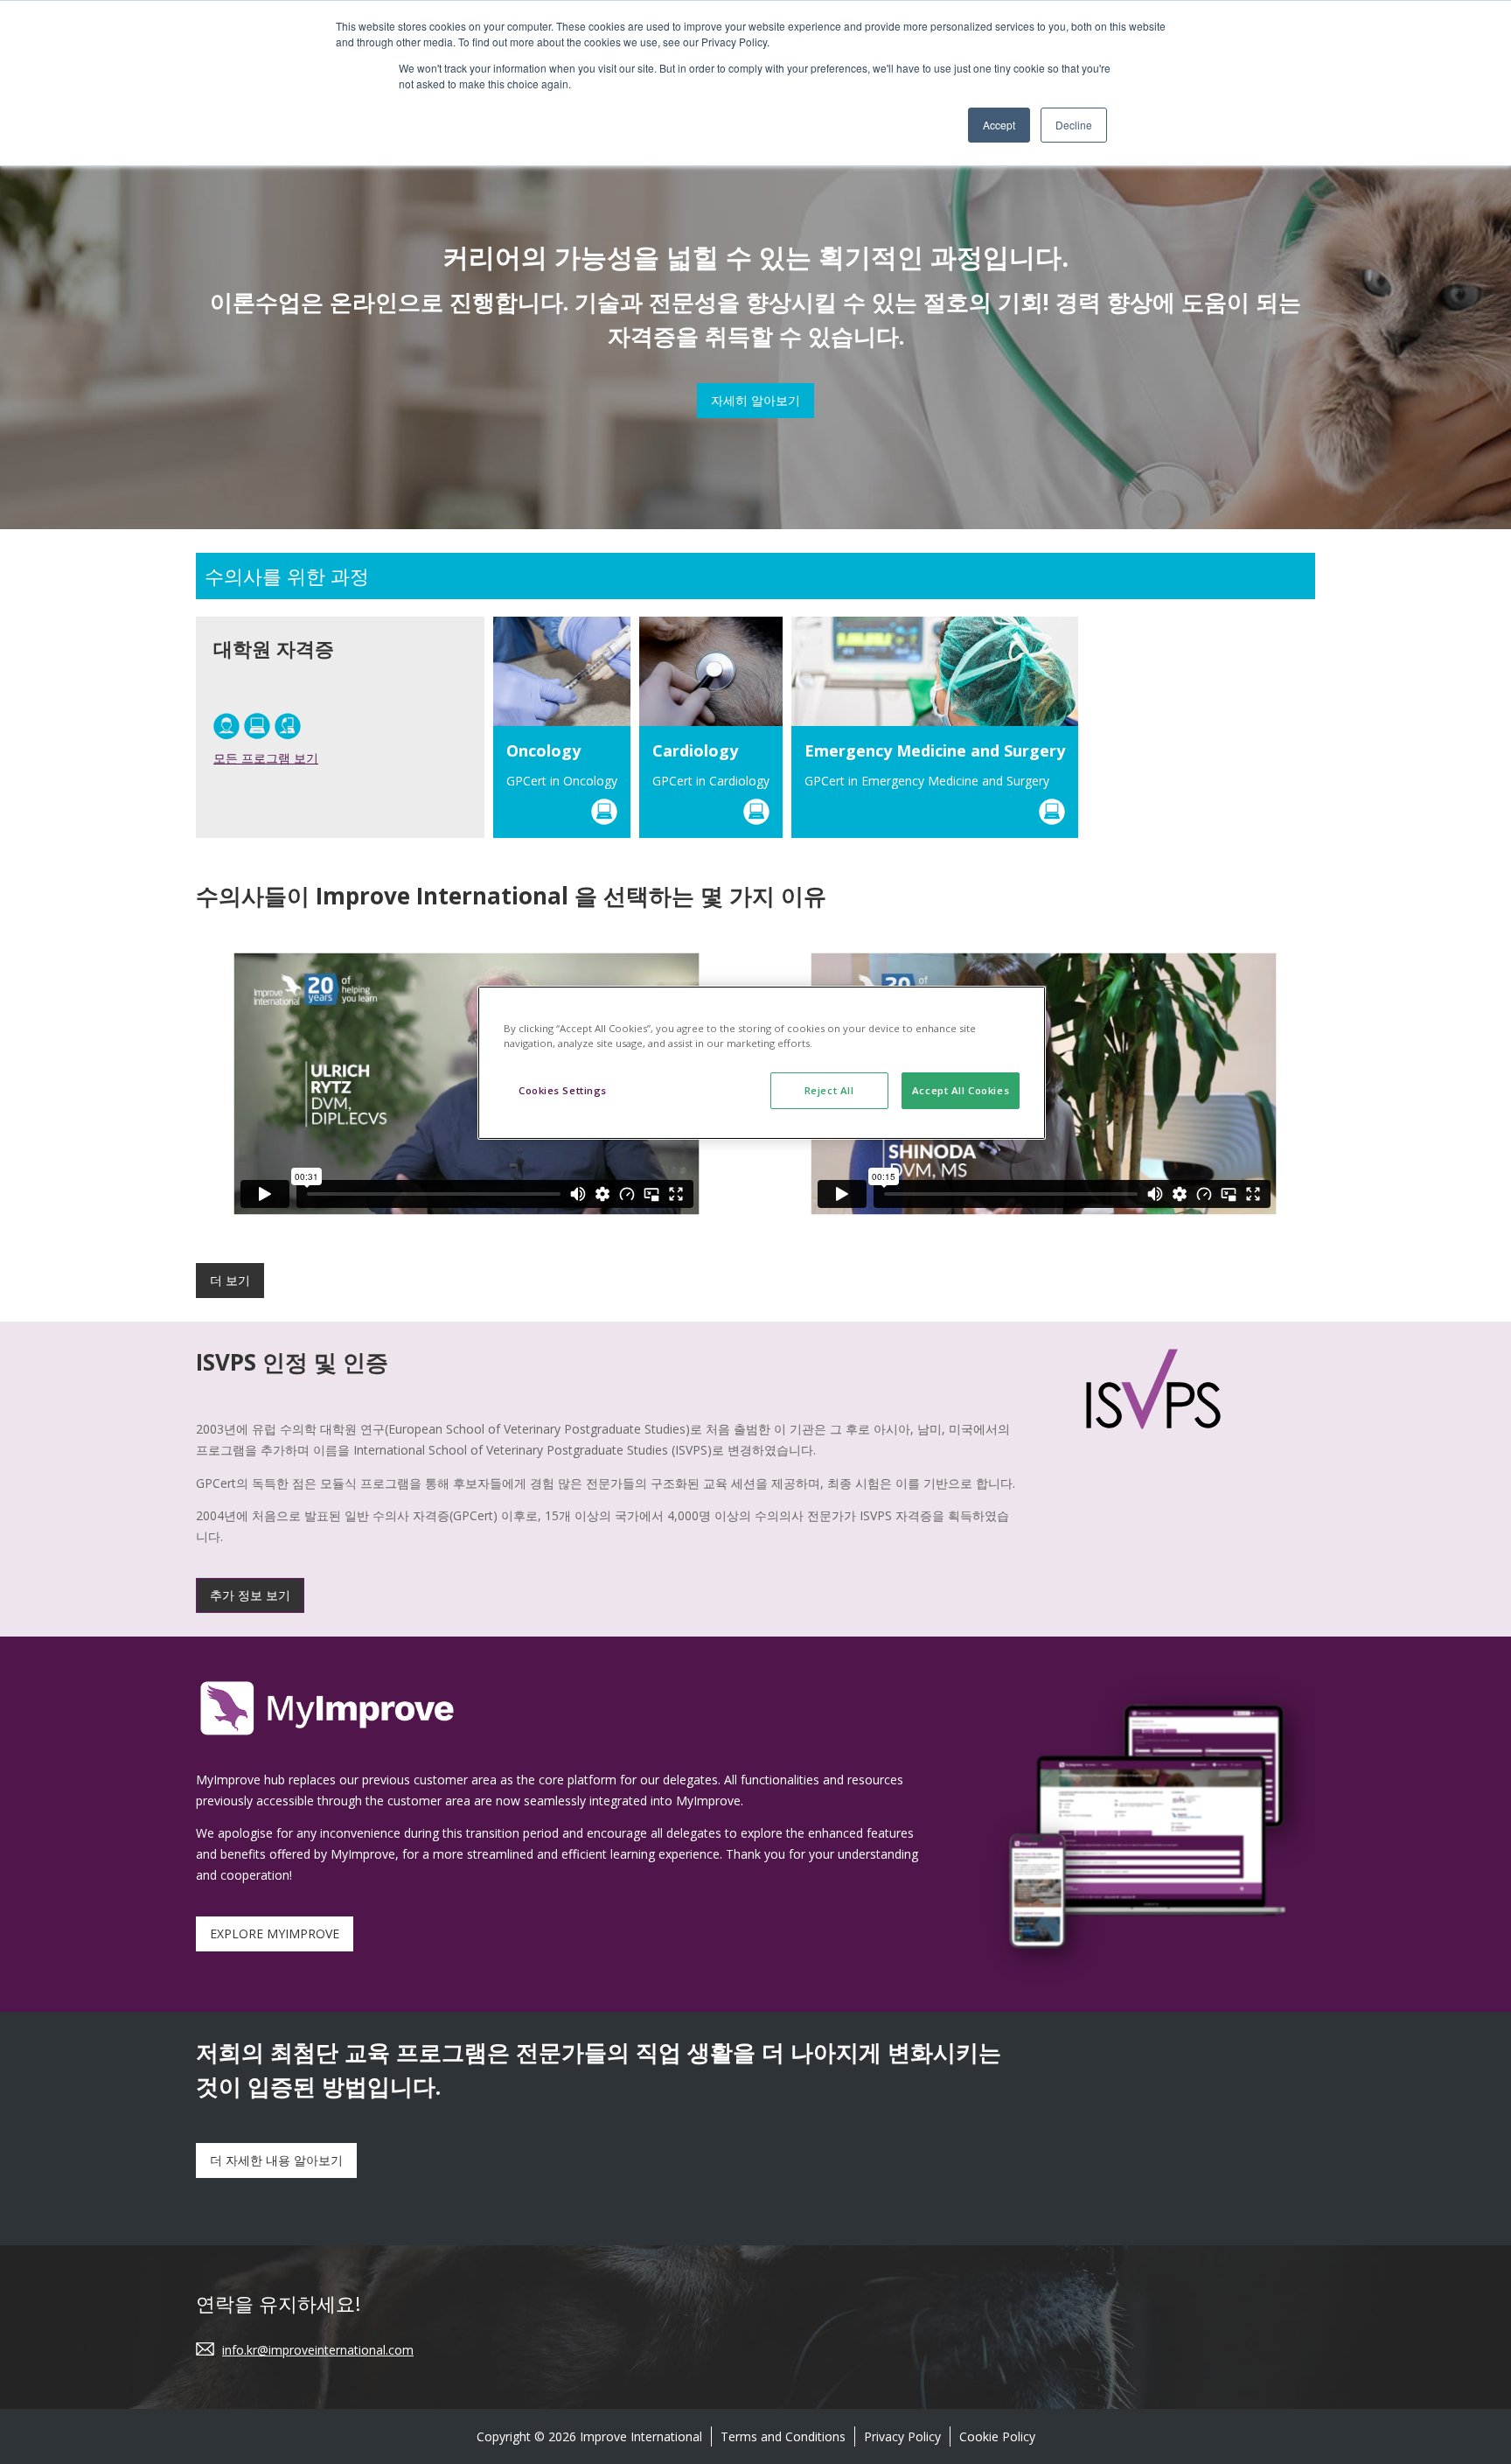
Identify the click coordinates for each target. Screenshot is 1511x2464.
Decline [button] (1074, 125)
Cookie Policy (997, 2436)
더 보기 (230, 1280)
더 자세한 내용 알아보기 (276, 2160)
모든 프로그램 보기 (266, 758)
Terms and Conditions (783, 2436)
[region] (762, 1063)
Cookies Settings (563, 1090)
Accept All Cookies (961, 1090)
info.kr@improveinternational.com (318, 2350)
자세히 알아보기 (755, 400)
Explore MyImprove (275, 1934)
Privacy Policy (902, 2436)
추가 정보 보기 (250, 1595)
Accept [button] (999, 125)
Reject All (829, 1090)
